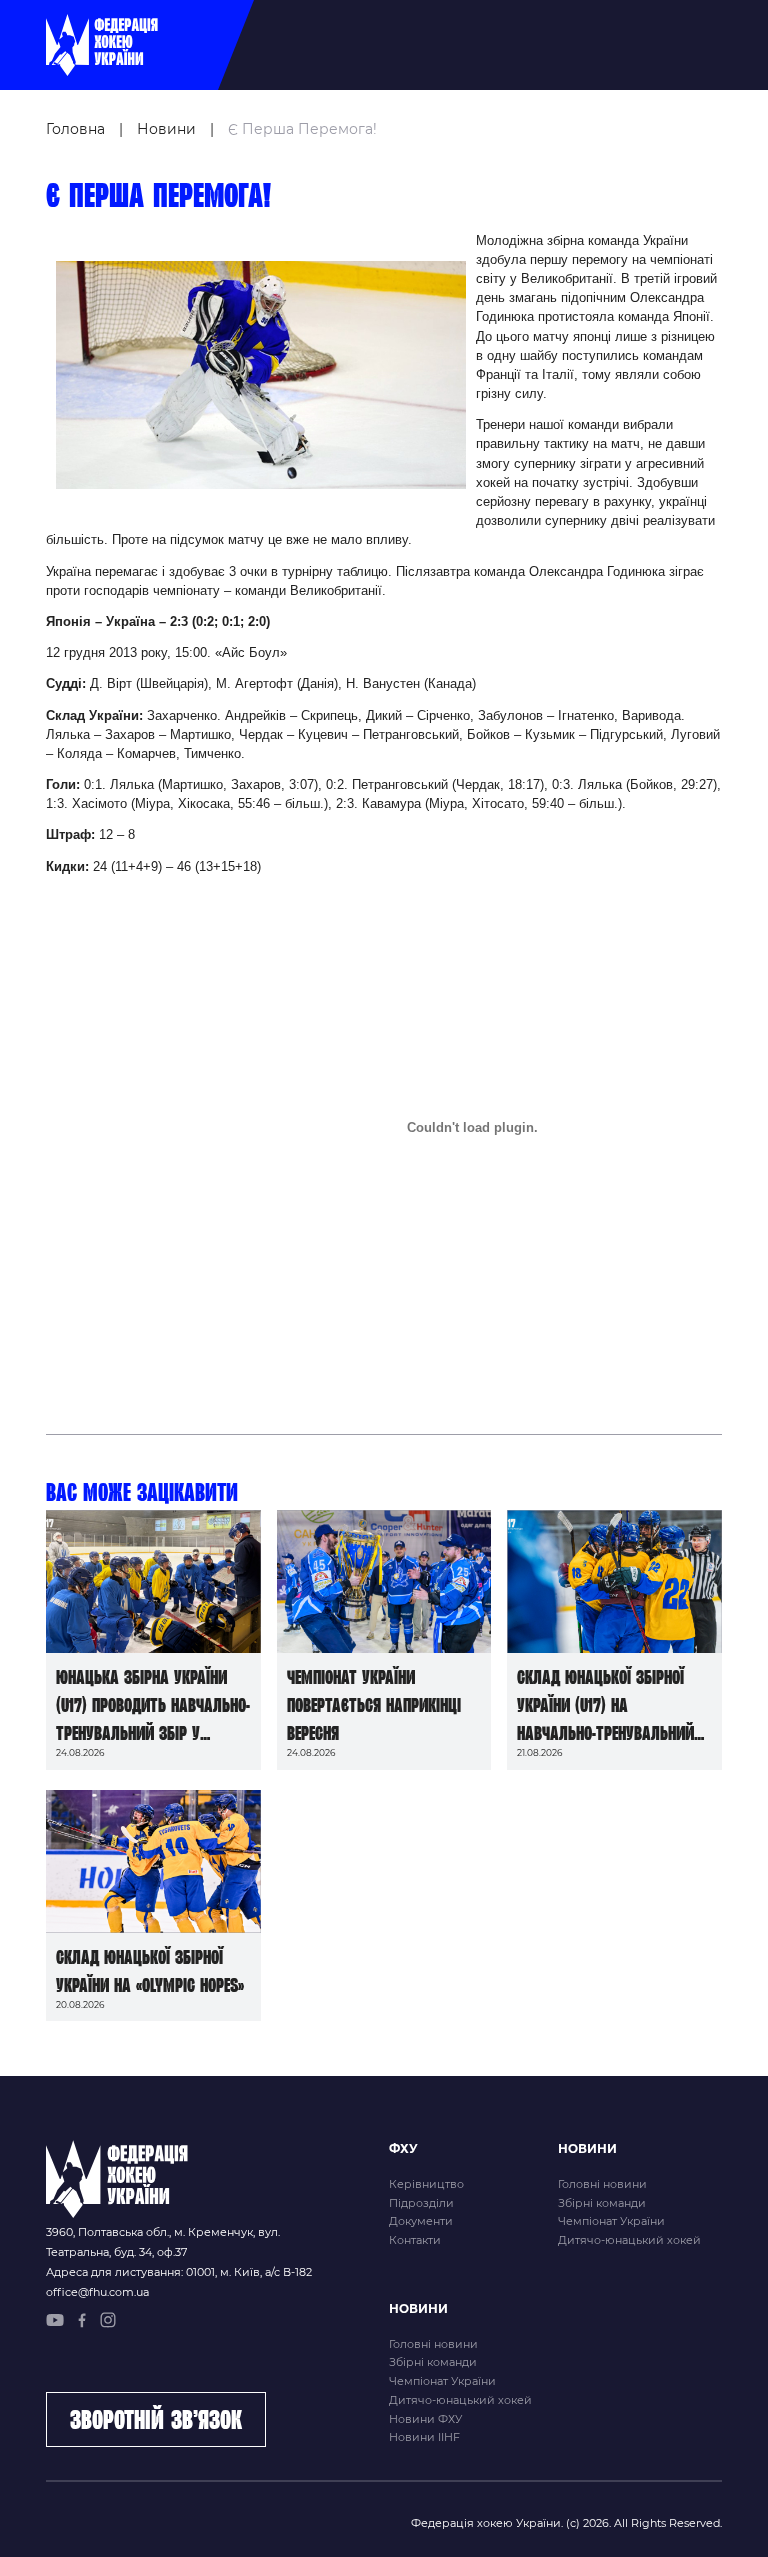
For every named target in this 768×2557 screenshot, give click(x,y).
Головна (75, 129)
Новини (166, 129)
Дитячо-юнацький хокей (629, 2240)
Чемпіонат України (611, 2221)
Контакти (415, 2240)
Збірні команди (602, 2203)
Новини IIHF (424, 2437)
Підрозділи (421, 2203)
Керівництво (426, 2184)
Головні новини (602, 2184)
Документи (421, 2221)
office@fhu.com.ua (97, 2292)
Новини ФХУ (425, 2419)
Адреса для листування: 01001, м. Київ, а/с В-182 (179, 2272)
